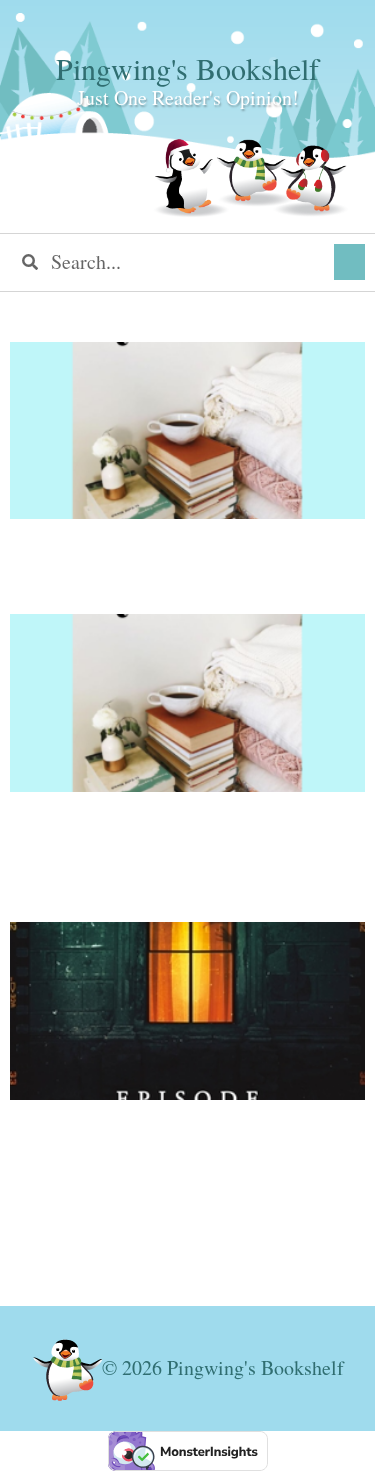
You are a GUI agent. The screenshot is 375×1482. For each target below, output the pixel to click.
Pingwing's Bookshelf (187, 68)
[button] (349, 262)
